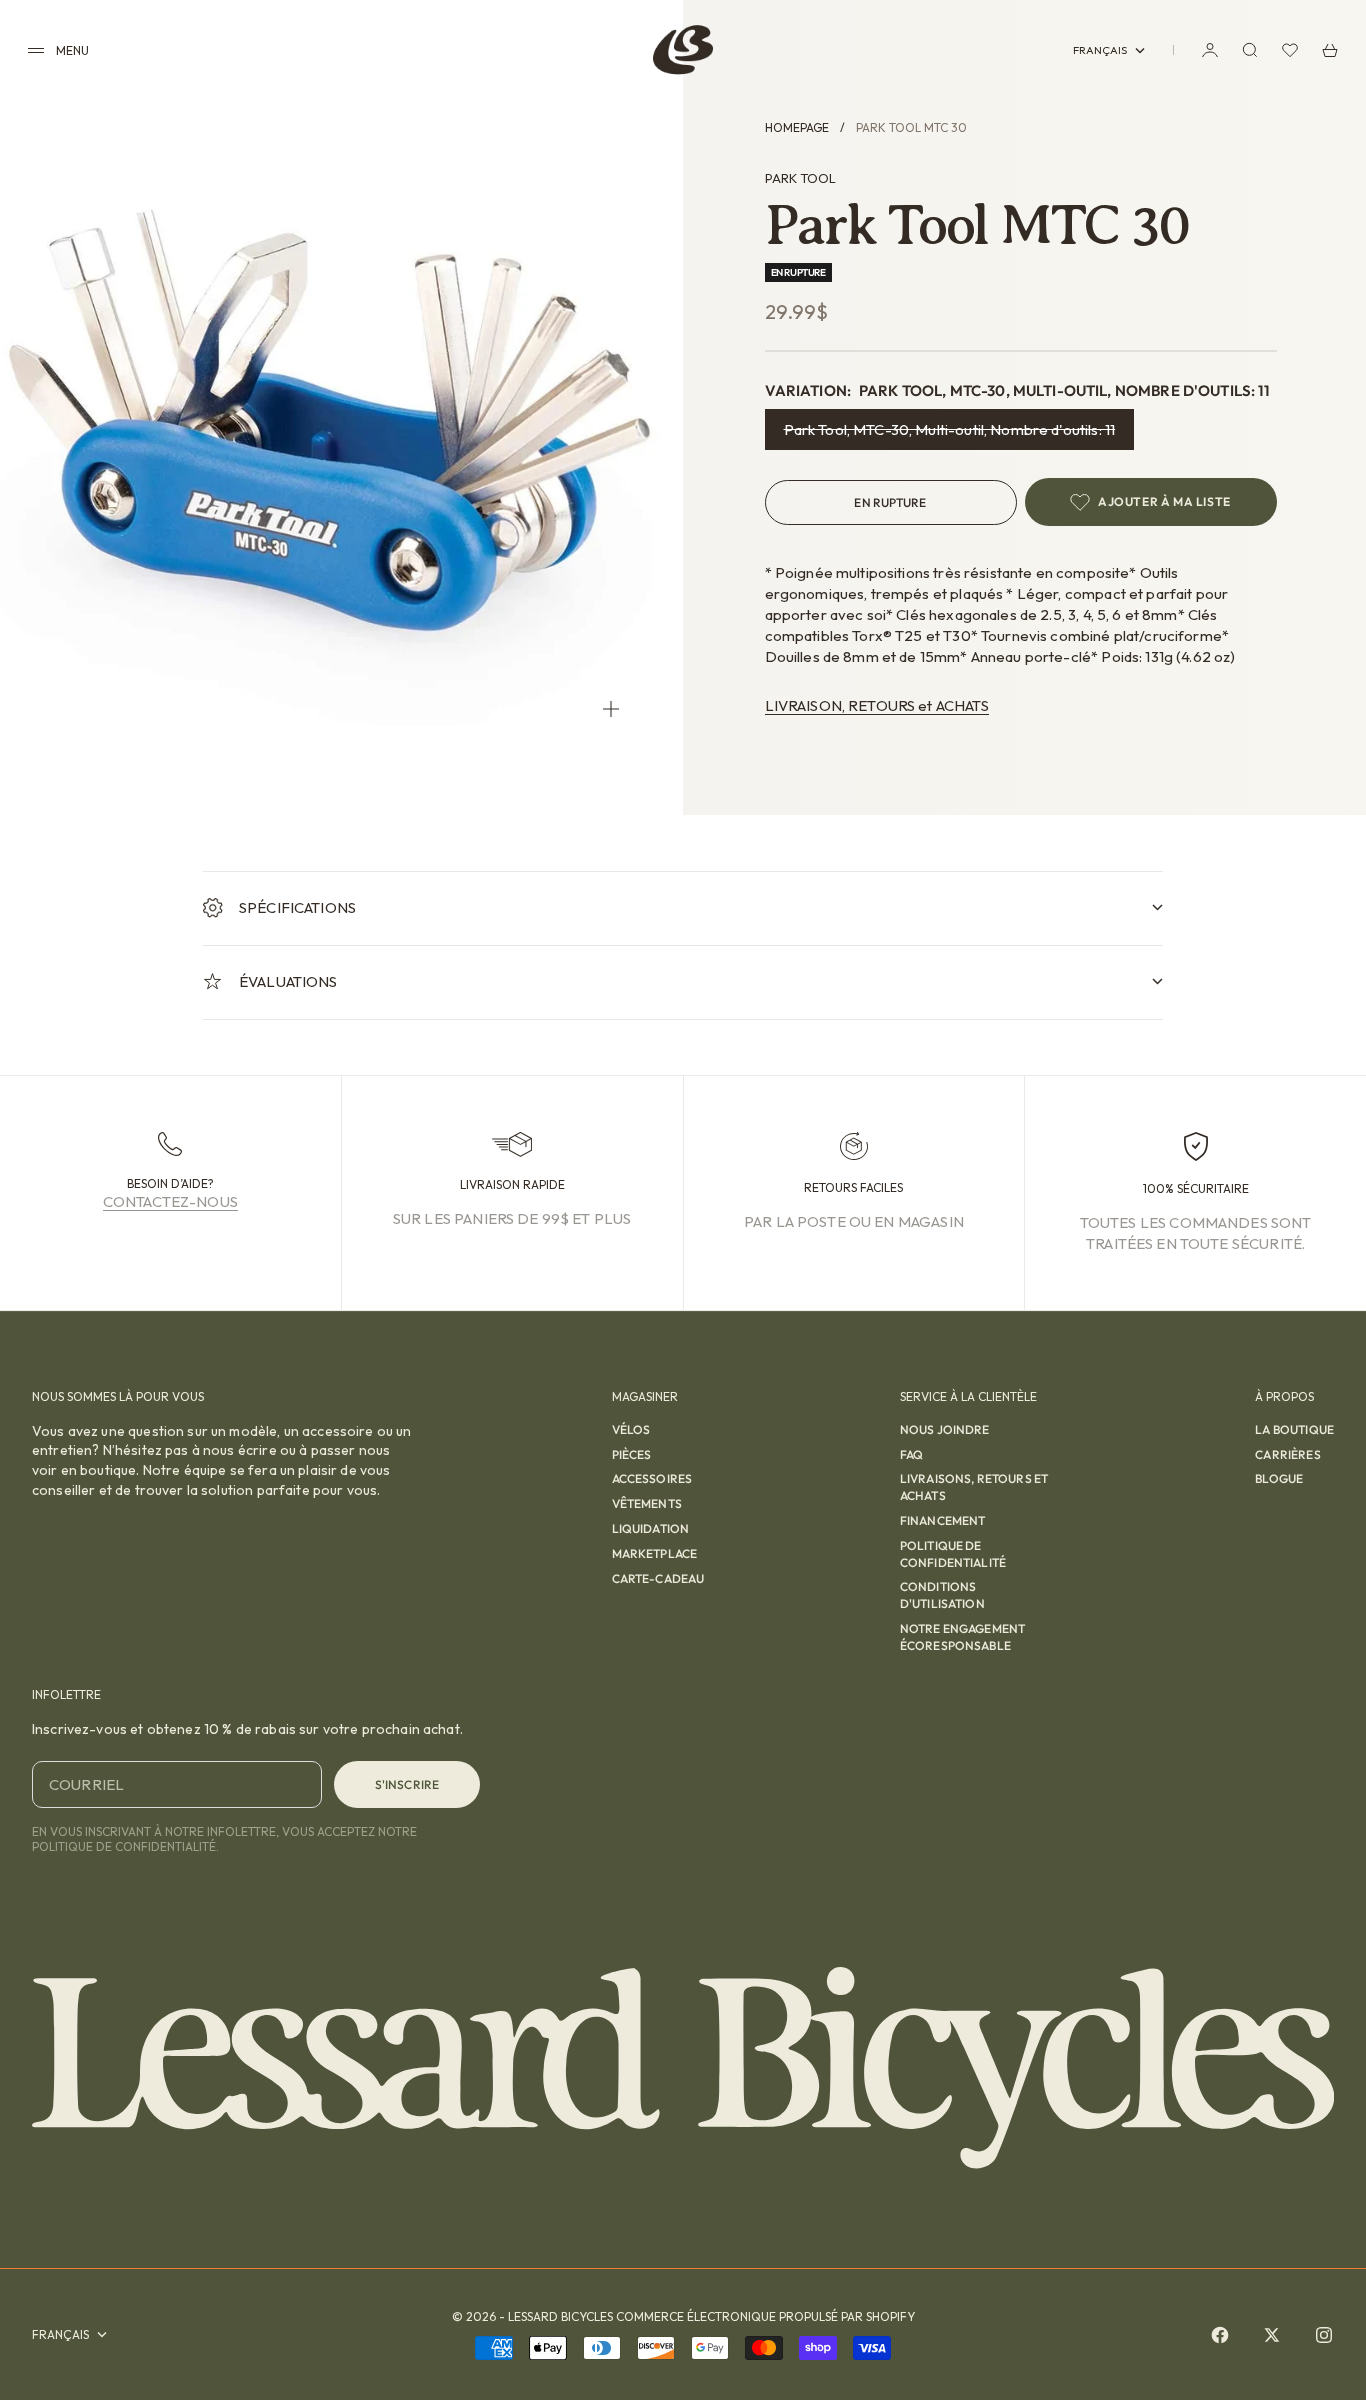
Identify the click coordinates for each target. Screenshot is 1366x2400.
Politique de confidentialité (953, 1554)
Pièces (632, 1454)
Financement (943, 1520)
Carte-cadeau (658, 1578)
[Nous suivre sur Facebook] (1220, 2335)
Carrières (1287, 1454)
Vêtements (647, 1503)
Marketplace (655, 1553)
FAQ (911, 1454)
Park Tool (800, 178)
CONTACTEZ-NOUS (170, 1201)
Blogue (1279, 1478)
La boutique (1294, 1429)
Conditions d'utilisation (942, 1595)
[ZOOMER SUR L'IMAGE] (611, 708)
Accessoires (652, 1478)
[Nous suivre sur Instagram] (1324, 2335)
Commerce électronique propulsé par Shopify (765, 2316)
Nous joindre (945, 1429)
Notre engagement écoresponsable (962, 1637)
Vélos (631, 1429)
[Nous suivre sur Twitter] (1272, 2335)
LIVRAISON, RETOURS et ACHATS (877, 705)
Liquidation (651, 1528)
